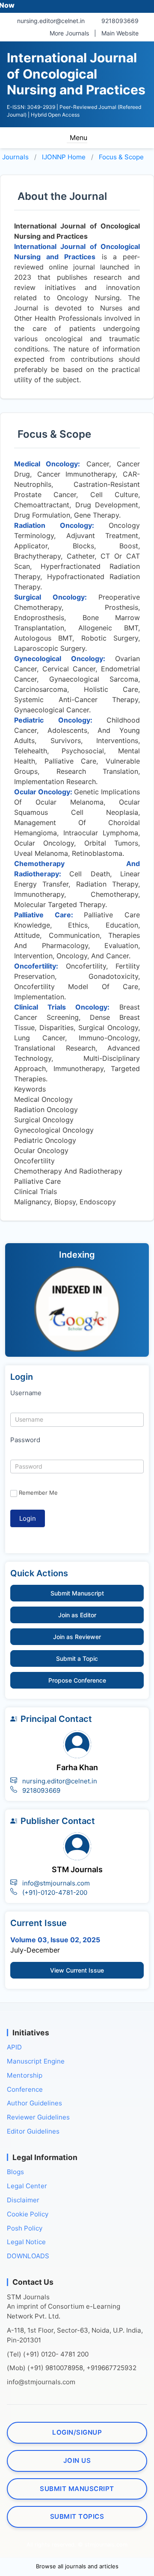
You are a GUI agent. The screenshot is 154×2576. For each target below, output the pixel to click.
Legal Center (27, 2186)
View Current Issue (77, 1970)
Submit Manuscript (77, 1593)
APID (14, 2047)
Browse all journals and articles (77, 2566)
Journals (15, 157)
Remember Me (38, 1493)
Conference (25, 2089)
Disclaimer (23, 2200)
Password (25, 1440)
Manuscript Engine (36, 2061)
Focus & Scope (121, 157)
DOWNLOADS (28, 2256)
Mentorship (25, 2075)
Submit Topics (77, 2516)
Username (26, 1393)
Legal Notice (26, 2242)
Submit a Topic (77, 1658)
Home (64, 157)
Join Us (77, 2460)
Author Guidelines (34, 2103)
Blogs (15, 2172)
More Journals (69, 33)
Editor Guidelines (33, 2131)
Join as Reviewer (77, 1637)
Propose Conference (77, 1680)
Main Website (120, 33)
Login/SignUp (77, 2432)
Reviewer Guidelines (38, 2117)
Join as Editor (77, 1615)
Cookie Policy (28, 2214)
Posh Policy (25, 2228)
